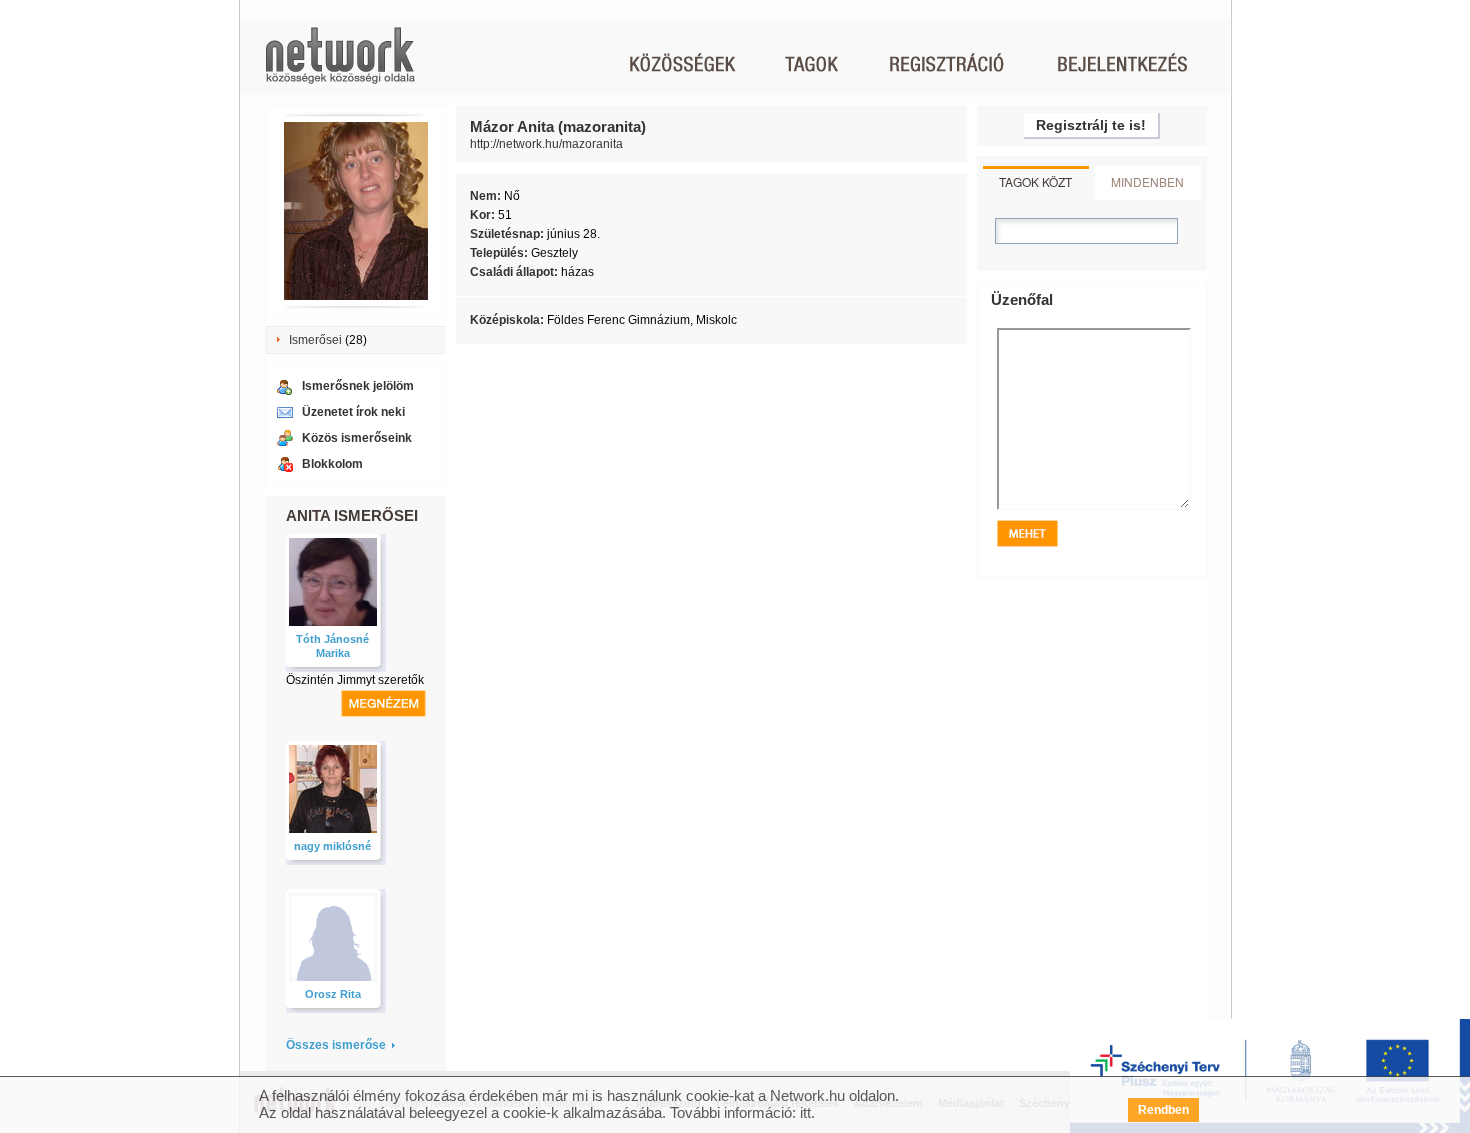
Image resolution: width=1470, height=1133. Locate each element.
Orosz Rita (333, 994)
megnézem (383, 703)
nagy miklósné (332, 846)
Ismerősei (315, 340)
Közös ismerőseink (357, 438)
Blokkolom (332, 464)
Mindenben (1147, 181)
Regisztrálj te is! (1091, 125)
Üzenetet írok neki (353, 412)
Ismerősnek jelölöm (358, 386)
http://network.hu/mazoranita (546, 144)
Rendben (1163, 1110)
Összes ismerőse (336, 1045)
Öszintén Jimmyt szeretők (355, 680)
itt (805, 1112)
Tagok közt (1035, 181)
